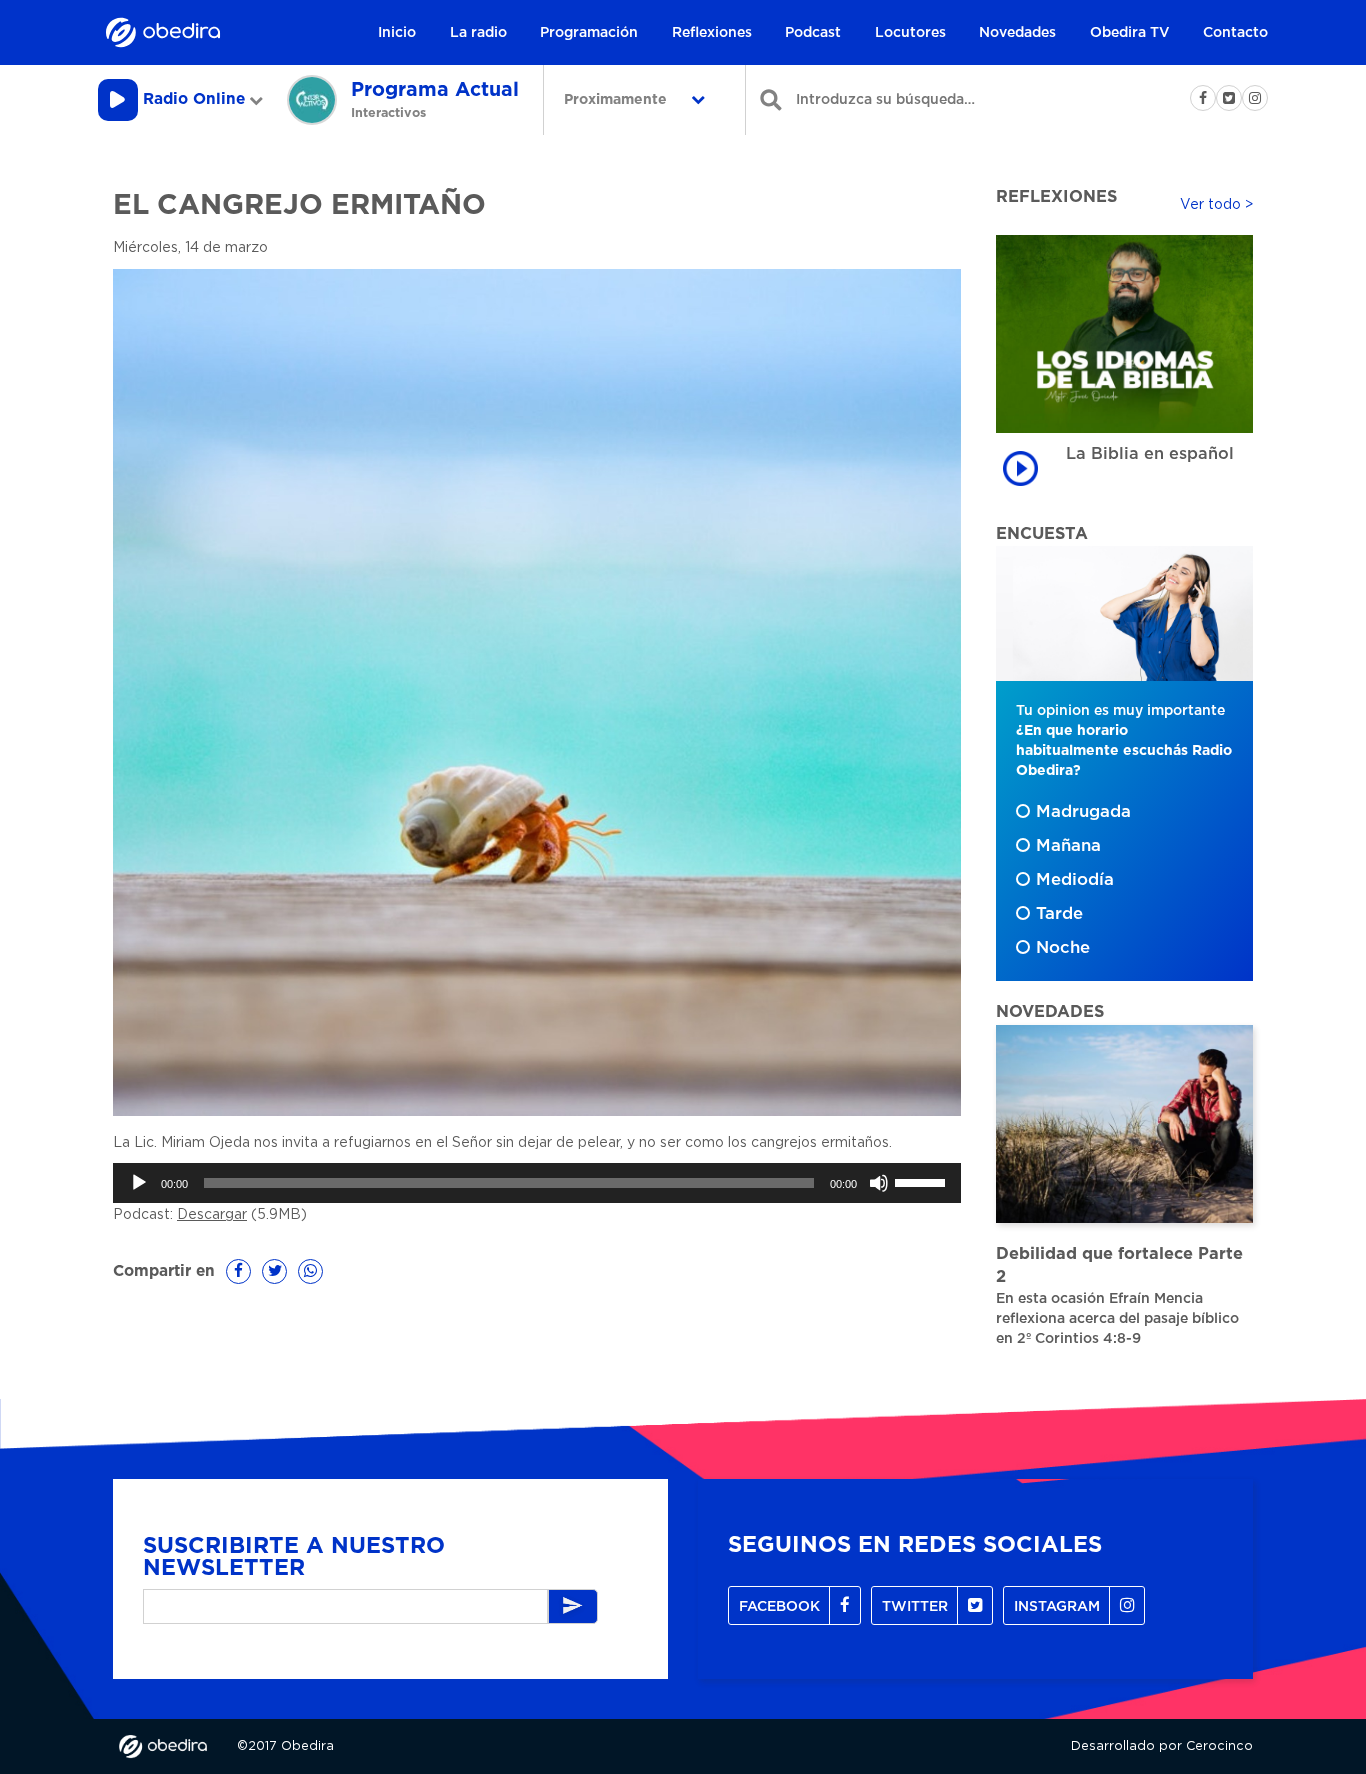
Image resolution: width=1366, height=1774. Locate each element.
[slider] (923, 1181)
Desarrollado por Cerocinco (1162, 1746)
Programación (589, 33)
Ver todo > (1216, 205)
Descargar (212, 1215)
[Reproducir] (139, 1183)
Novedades (1017, 33)
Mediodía (1075, 880)
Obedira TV (1130, 33)
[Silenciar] (879, 1183)
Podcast (813, 33)
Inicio (397, 33)
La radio (478, 33)
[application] (537, 1183)
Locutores (910, 33)
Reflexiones (712, 33)
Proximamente (617, 100)
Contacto (1235, 33)
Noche (1063, 948)
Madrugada (1083, 812)
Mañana (1068, 846)
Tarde (1059, 914)
